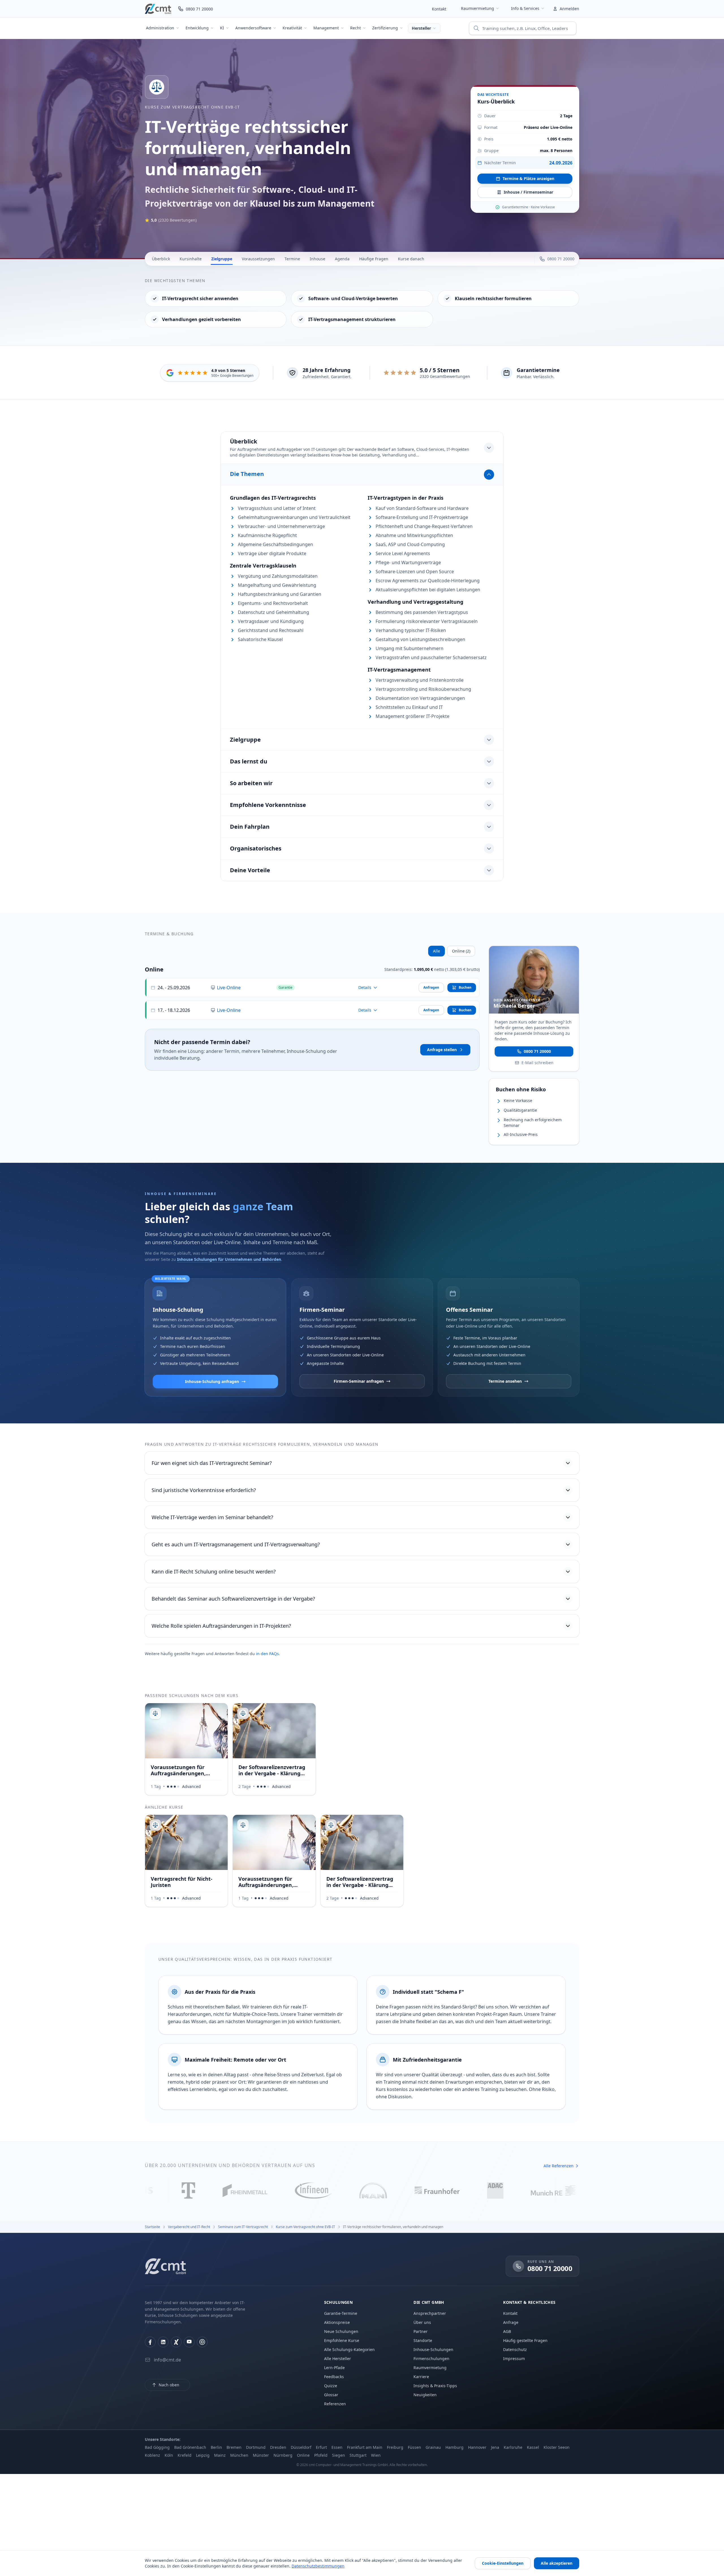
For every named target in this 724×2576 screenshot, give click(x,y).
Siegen (339, 2455)
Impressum (514, 2359)
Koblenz (152, 2455)
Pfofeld (321, 2455)
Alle (437, 951)
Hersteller (421, 28)
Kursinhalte (191, 259)
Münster (261, 2455)
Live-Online (229, 988)
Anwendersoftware (253, 28)
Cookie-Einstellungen (503, 2563)
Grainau (433, 2447)
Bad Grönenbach (190, 2447)
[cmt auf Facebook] (150, 2342)
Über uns (422, 2322)
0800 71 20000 (537, 1051)
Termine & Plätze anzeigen (528, 178)
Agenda (342, 259)
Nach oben (169, 2385)
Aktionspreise (337, 2322)
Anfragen (431, 987)
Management (326, 28)
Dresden (278, 2447)
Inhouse (317, 259)
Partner (421, 2331)
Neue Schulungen (341, 2331)
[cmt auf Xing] (176, 2342)
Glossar (331, 2395)
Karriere (421, 2377)
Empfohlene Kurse (342, 2340)
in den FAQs (267, 1654)
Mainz (220, 2455)
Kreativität (292, 28)
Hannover (477, 2447)
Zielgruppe (222, 259)
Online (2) (461, 951)
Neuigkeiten (425, 2395)
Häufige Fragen (374, 259)
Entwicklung (197, 28)
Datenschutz (515, 2349)
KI (222, 28)
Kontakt (439, 9)
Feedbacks (334, 2377)
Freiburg (395, 2447)
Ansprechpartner (430, 2313)
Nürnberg (283, 2455)
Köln (169, 2455)
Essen (337, 2447)
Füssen (414, 2447)
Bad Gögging (157, 2447)
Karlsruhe (513, 2447)
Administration (160, 28)
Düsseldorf (301, 2447)
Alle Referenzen (559, 2166)
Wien (376, 2455)
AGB (507, 2331)
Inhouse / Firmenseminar (528, 192)
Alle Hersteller (338, 2359)
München (239, 2455)
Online (303, 2455)
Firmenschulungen (431, 2359)
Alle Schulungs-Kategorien (349, 2349)
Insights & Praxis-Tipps (435, 2386)
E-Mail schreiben (537, 1062)
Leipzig (203, 2455)
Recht (355, 28)
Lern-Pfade (334, 2368)
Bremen (234, 2447)
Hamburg (454, 2447)
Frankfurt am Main (365, 2447)
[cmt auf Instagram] (202, 2342)
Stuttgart (358, 2455)
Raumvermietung (478, 8)
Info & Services (525, 8)
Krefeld (185, 2455)
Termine (292, 259)
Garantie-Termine (341, 2313)
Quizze (331, 2386)
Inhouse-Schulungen (433, 2349)
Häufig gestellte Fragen (525, 2340)
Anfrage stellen (442, 1050)
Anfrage (511, 2322)
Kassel (533, 2447)
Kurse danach (411, 259)
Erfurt (321, 2447)
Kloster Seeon (557, 2447)
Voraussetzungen (258, 259)
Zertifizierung (385, 28)
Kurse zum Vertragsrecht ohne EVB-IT (192, 107)
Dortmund (256, 2447)
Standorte (423, 2340)
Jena (495, 2447)
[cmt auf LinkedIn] (163, 2342)
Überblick (161, 259)
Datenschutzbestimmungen (318, 2566)
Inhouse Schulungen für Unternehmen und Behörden (229, 1259)
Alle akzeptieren (557, 2563)
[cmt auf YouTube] (189, 2342)
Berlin (216, 2447)
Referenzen (335, 2404)
